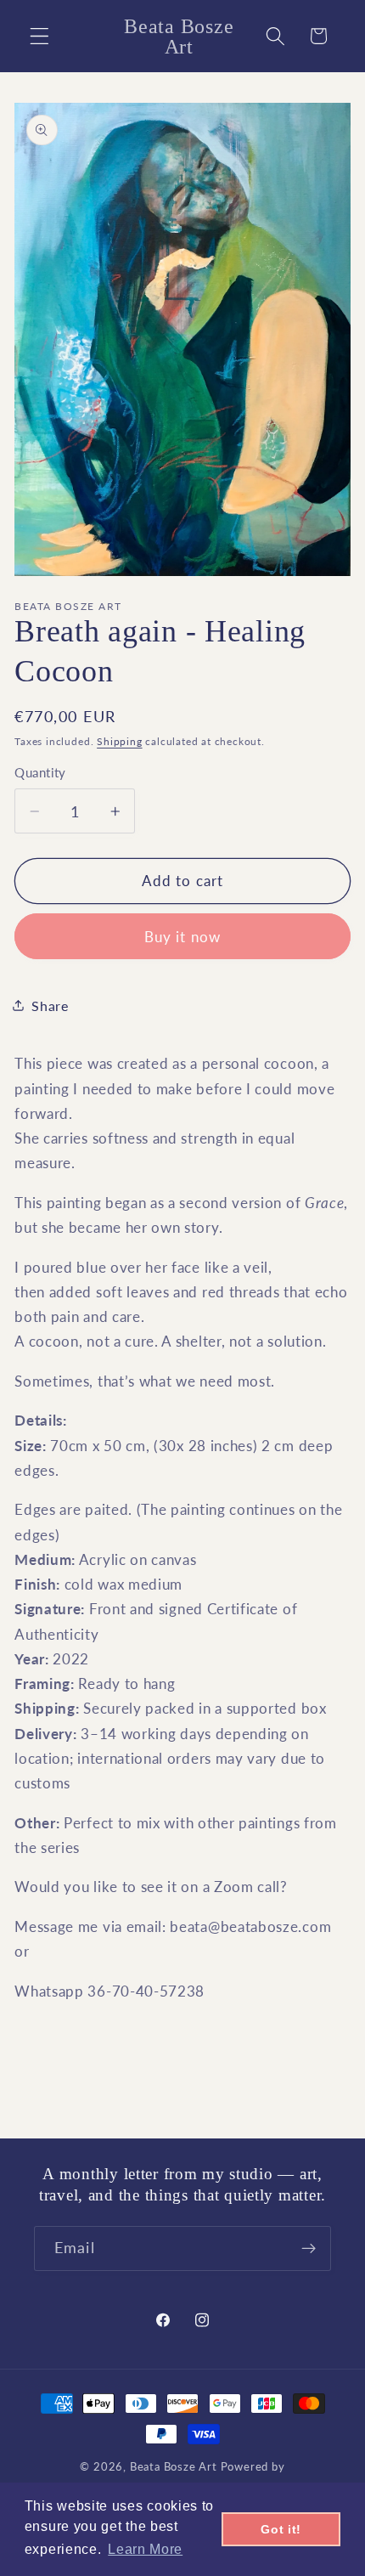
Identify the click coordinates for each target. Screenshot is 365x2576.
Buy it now (183, 937)
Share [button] (50, 1006)
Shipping (119, 741)
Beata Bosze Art (174, 2467)
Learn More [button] (145, 2549)
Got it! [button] (281, 2529)
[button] (39, 36)
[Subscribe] (309, 2249)
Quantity (40, 772)
